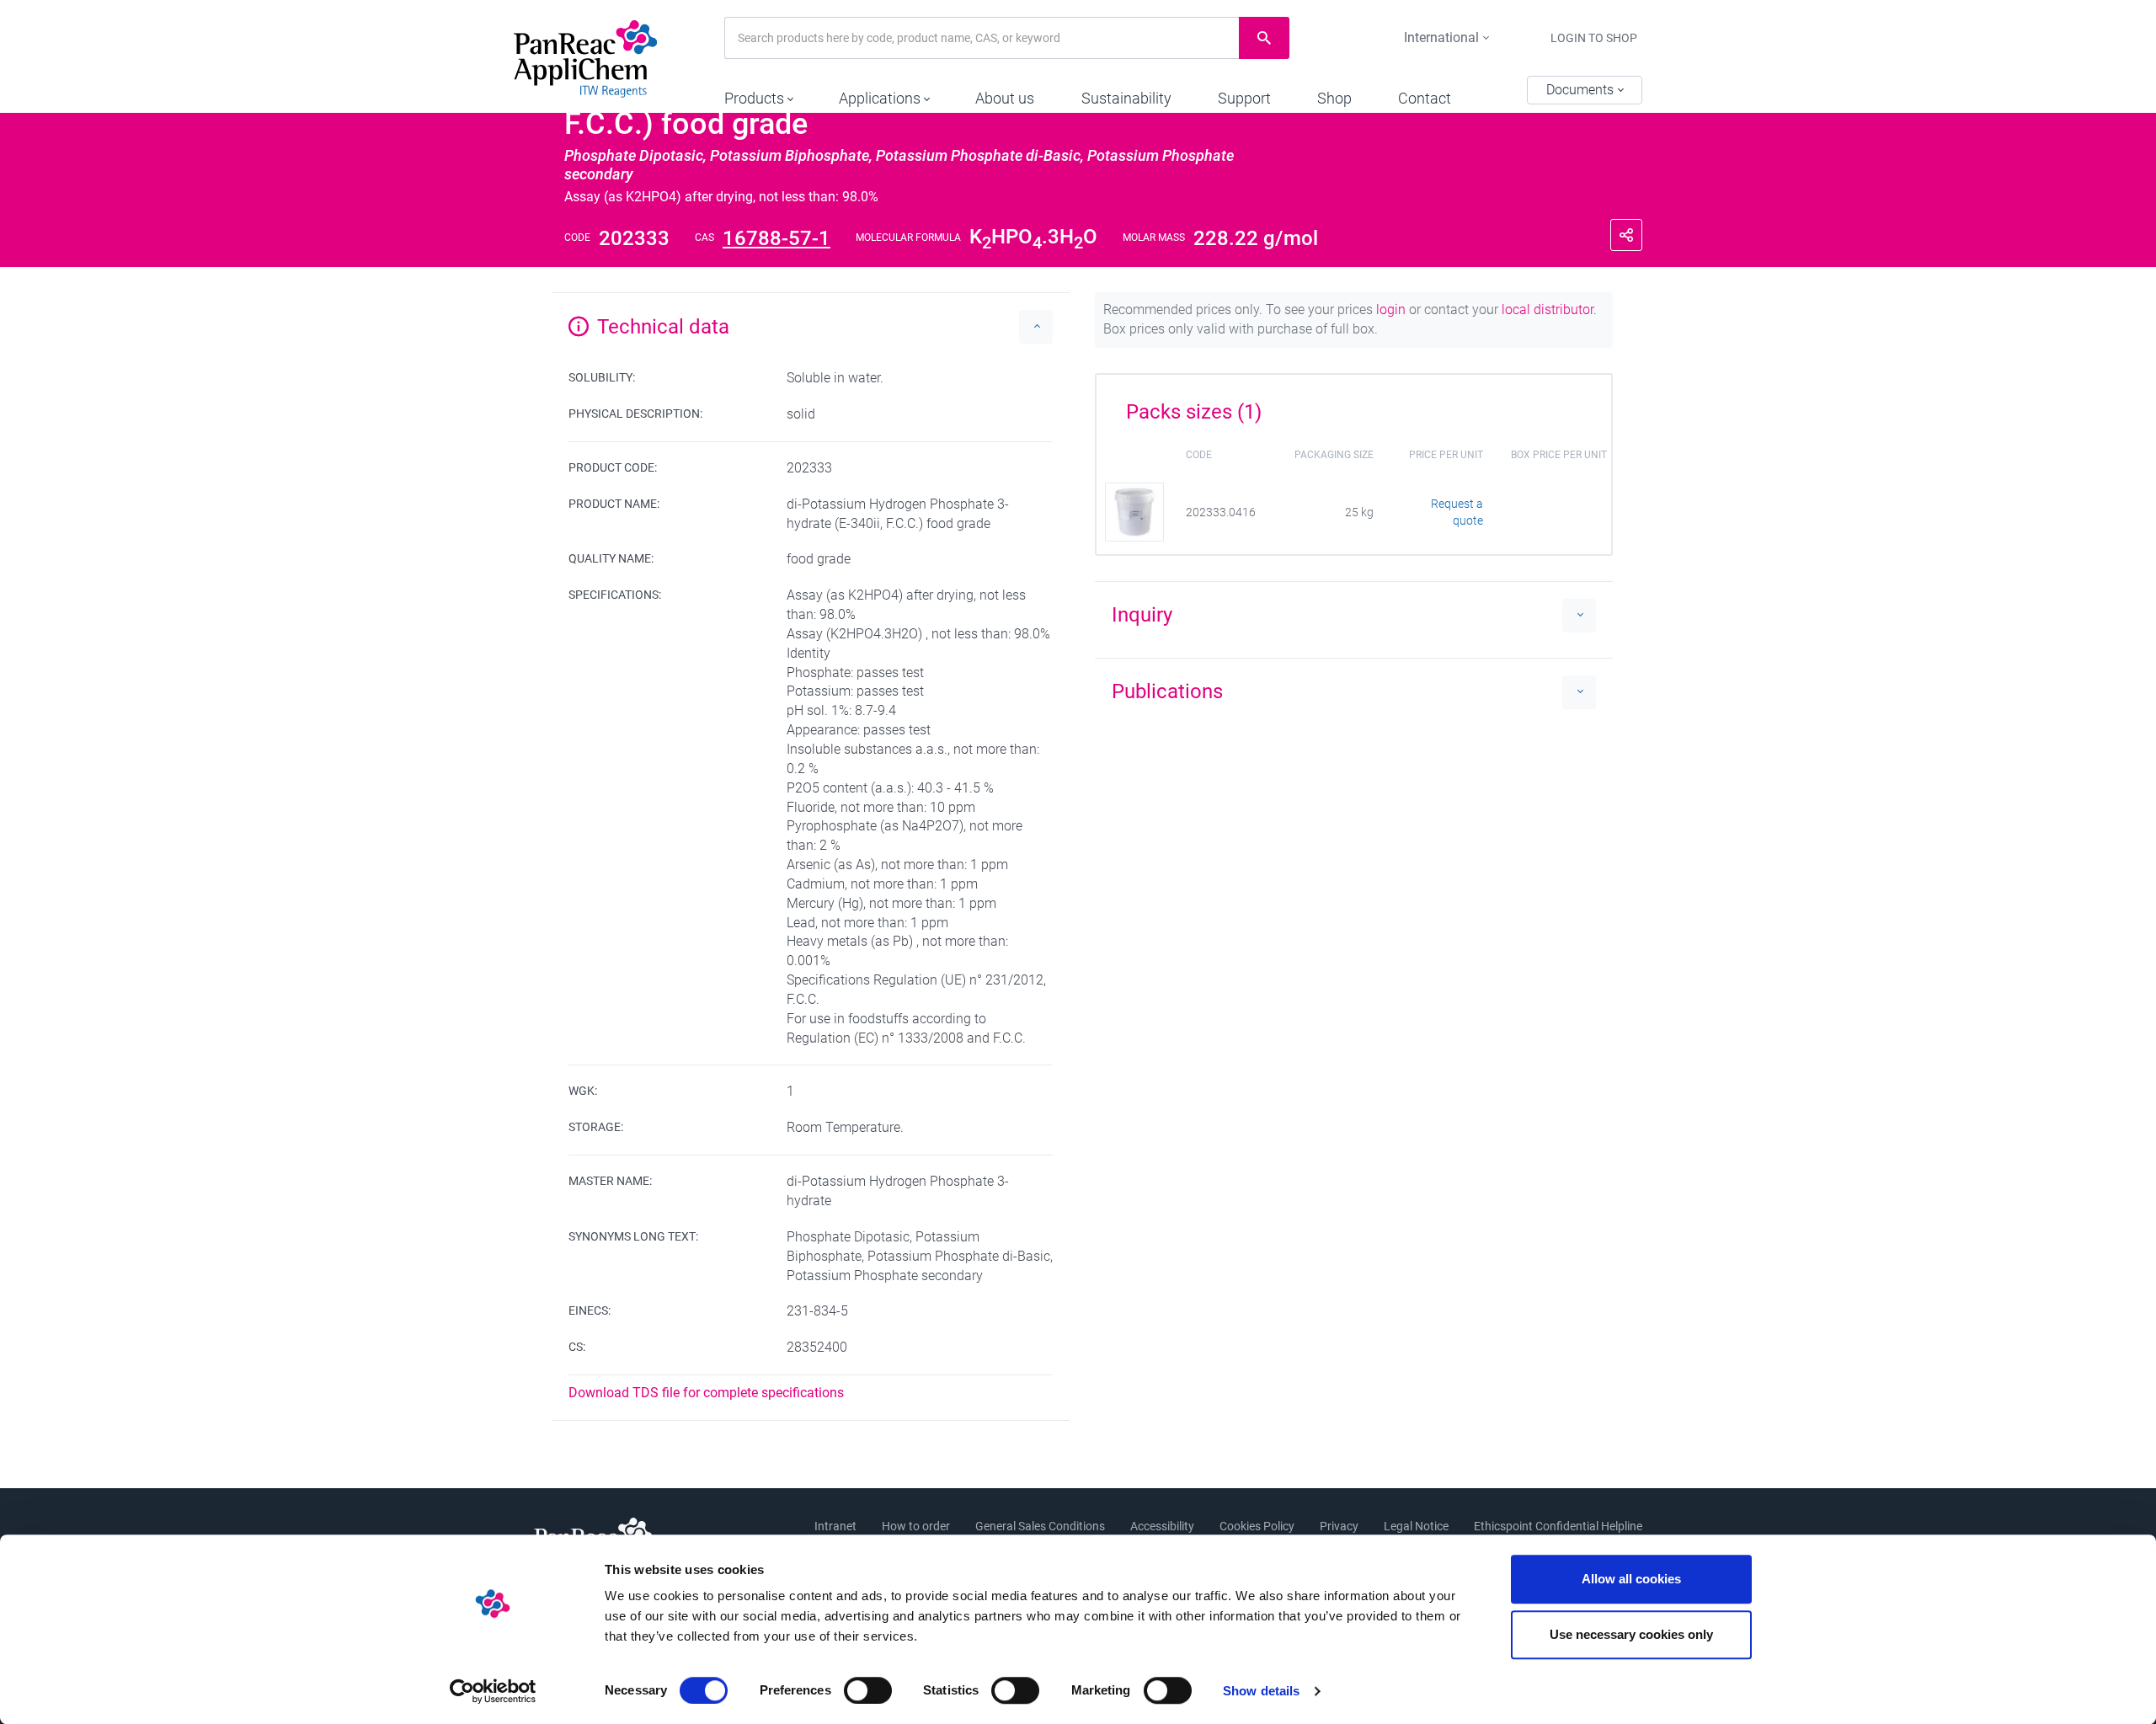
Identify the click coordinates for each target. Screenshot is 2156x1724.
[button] (758, 94)
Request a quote (1457, 512)
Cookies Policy (1257, 1526)
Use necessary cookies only (1631, 1634)
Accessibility (1162, 1526)
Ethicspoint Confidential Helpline (1558, 1526)
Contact (1425, 98)
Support (1244, 98)
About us (1005, 98)
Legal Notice (1416, 1526)
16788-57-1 (776, 238)
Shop (1334, 98)
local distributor (1548, 310)
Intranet (835, 1526)
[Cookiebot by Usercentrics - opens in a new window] (493, 1691)
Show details (1261, 1691)
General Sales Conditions (1040, 1526)
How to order (916, 1526)
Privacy (1339, 1526)
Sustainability (1126, 98)
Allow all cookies (1631, 1579)
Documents (1582, 90)
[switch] (868, 1690)
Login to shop (1594, 38)
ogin (1393, 310)
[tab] (1354, 406)
